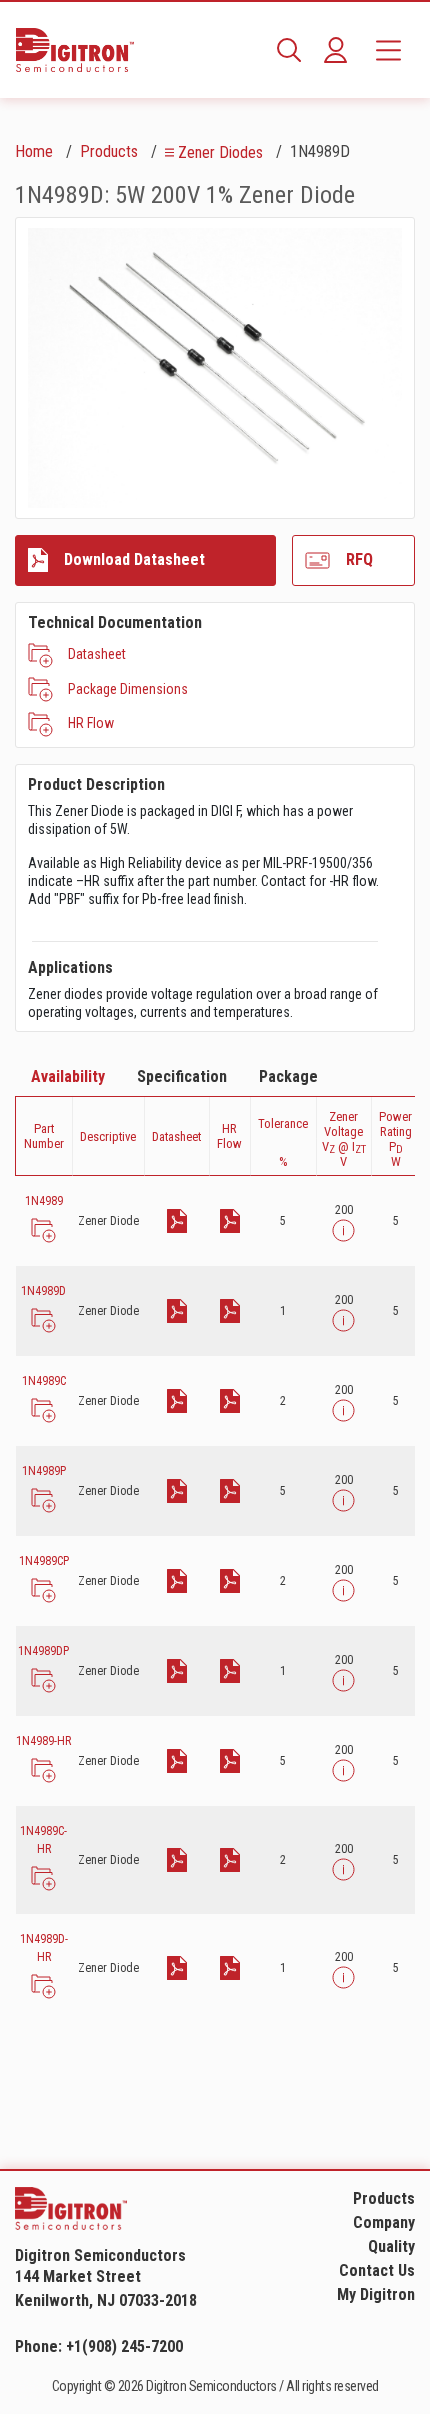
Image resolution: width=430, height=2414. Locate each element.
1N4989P (44, 1471)
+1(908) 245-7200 (124, 2346)
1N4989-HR (43, 1741)
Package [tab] (288, 1076)
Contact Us (377, 2270)
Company (384, 2222)
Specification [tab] (182, 1076)
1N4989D (43, 1291)
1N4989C (44, 1381)
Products (109, 151)
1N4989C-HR (43, 1840)
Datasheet (97, 654)
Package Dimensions (128, 689)
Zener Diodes (220, 152)
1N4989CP (44, 1561)
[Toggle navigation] (388, 50)
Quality (391, 2246)
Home (34, 151)
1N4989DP (43, 1651)
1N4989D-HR (44, 1948)
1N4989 (44, 1201)
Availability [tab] (68, 1076)
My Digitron (376, 2294)
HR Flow (91, 723)
